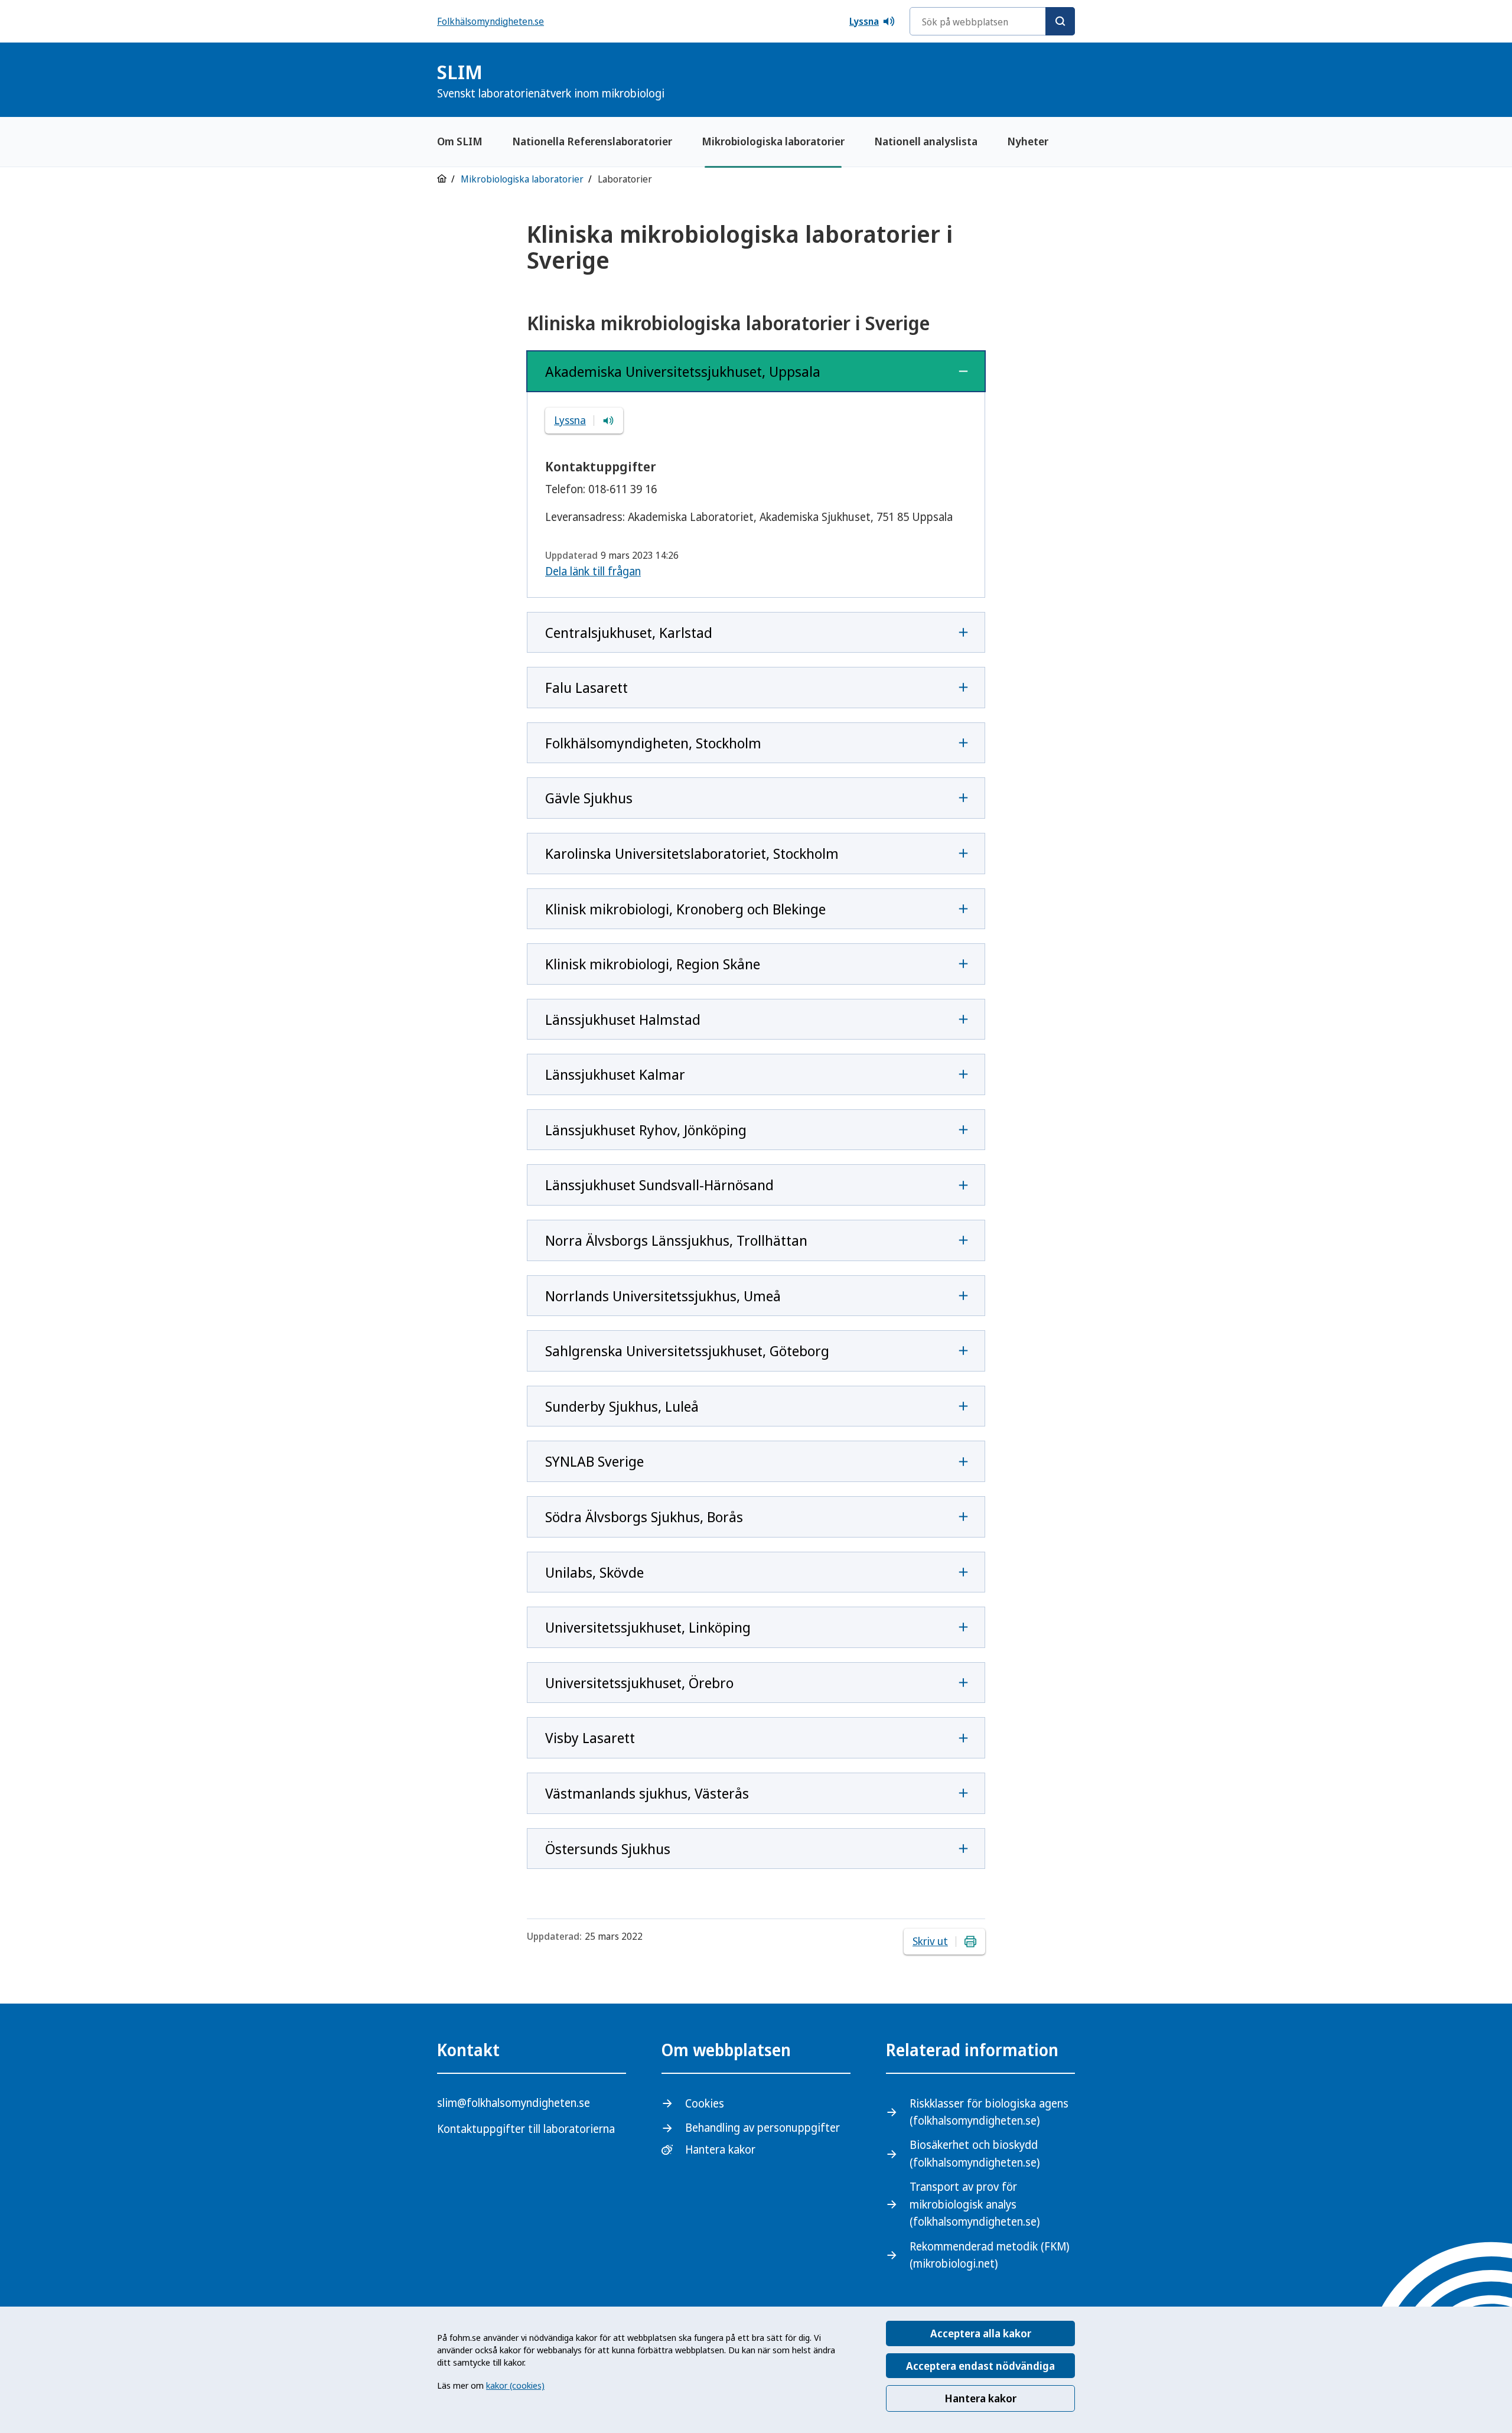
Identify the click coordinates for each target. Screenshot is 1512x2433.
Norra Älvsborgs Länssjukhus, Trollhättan (676, 1240)
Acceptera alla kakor (981, 2333)
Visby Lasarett (590, 1737)
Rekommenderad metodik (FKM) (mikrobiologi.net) (989, 2255)
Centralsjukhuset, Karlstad (629, 632)
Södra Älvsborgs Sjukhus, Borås (644, 1517)
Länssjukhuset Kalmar (615, 1074)
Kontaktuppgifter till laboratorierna (526, 2129)
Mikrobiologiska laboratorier (773, 141)
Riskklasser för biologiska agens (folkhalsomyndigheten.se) (989, 2112)
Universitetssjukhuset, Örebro (639, 1683)
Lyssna (864, 21)
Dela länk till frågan (593, 571)
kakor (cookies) (515, 2385)
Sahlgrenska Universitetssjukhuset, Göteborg (687, 1351)
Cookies (705, 2103)
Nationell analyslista (926, 141)
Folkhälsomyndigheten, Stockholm (653, 743)
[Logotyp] (1045, 81)
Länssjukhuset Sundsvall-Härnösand (659, 1185)
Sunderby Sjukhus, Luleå (622, 1406)
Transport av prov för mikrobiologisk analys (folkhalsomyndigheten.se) (975, 2204)
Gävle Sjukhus (589, 798)
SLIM (551, 80)
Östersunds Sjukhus (608, 1849)
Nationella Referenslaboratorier (592, 141)
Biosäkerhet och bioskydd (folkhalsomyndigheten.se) (975, 2153)
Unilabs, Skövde (594, 1572)
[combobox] (992, 21)
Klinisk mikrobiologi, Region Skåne (653, 964)
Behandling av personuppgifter (762, 2128)
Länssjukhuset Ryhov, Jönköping (646, 1130)
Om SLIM (460, 141)
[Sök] (1060, 21)
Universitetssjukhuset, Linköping (648, 1627)
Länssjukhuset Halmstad (623, 1019)
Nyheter (1028, 141)
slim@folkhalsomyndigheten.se (514, 2103)
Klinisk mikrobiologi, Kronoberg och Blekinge (685, 909)
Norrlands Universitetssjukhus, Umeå (663, 1296)
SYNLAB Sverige (594, 1461)
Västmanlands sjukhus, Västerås (647, 1793)
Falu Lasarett (586, 687)
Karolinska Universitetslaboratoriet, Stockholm (692, 853)
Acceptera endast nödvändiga (980, 2366)
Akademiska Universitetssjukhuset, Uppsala (683, 371)
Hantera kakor (980, 2398)
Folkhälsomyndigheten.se (491, 21)
